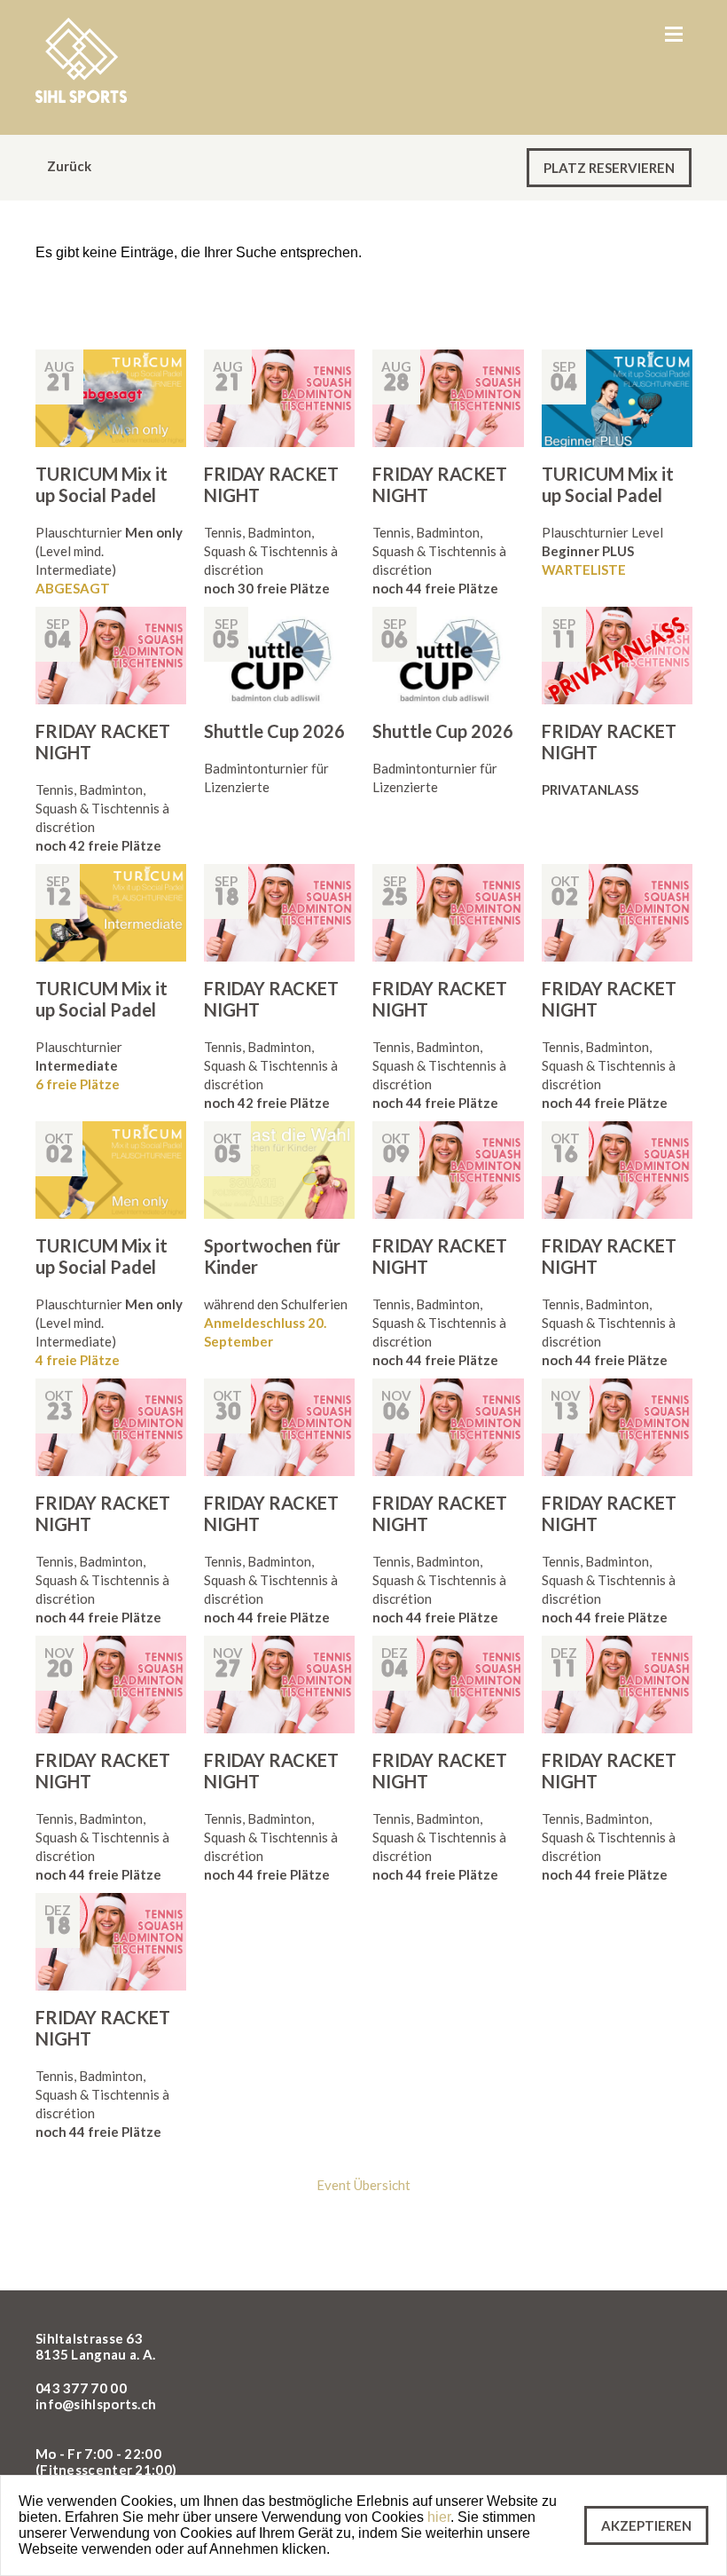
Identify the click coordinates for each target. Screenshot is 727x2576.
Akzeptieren (646, 2525)
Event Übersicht (363, 2185)
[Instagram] (675, 2347)
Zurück (68, 166)
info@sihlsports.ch (96, 2404)
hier (439, 2517)
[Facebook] (634, 2347)
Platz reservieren (609, 168)
